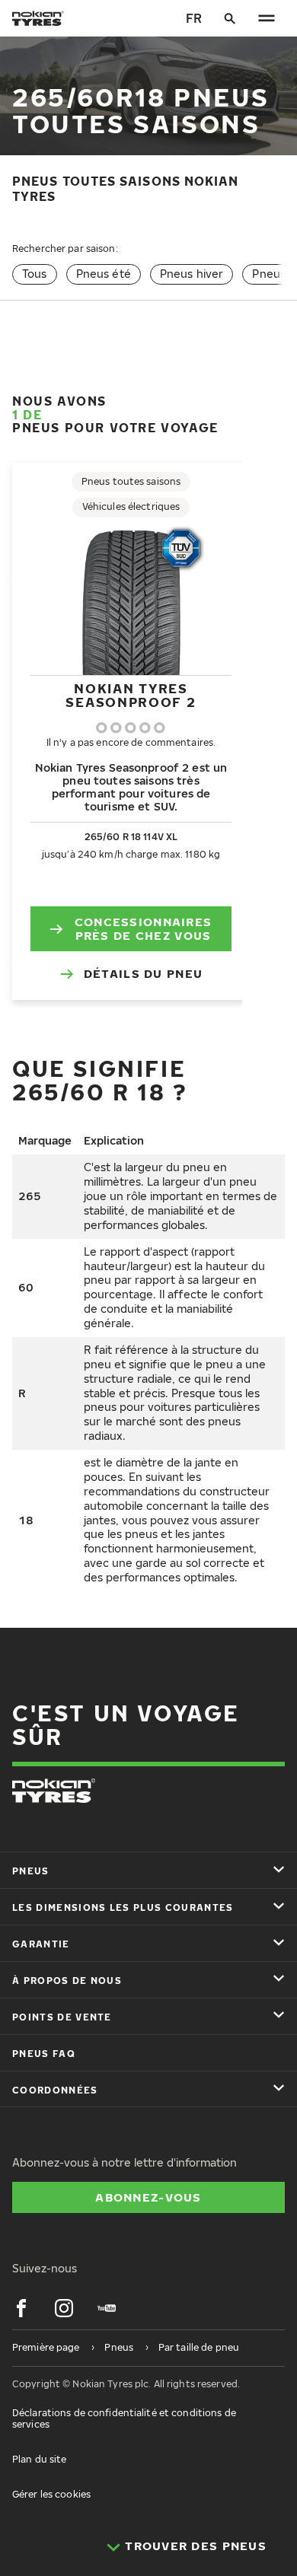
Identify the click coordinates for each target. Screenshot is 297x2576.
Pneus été (104, 274)
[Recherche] (230, 18)
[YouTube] (107, 2308)
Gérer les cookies (51, 2494)
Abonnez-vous (148, 2197)
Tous (35, 274)
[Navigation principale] (267, 18)
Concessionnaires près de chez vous (143, 928)
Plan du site (39, 2459)
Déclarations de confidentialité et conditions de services (124, 2418)
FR (194, 18)
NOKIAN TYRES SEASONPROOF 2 (131, 695)
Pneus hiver (192, 274)
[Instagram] (64, 2308)
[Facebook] (21, 2308)
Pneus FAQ (44, 2054)
